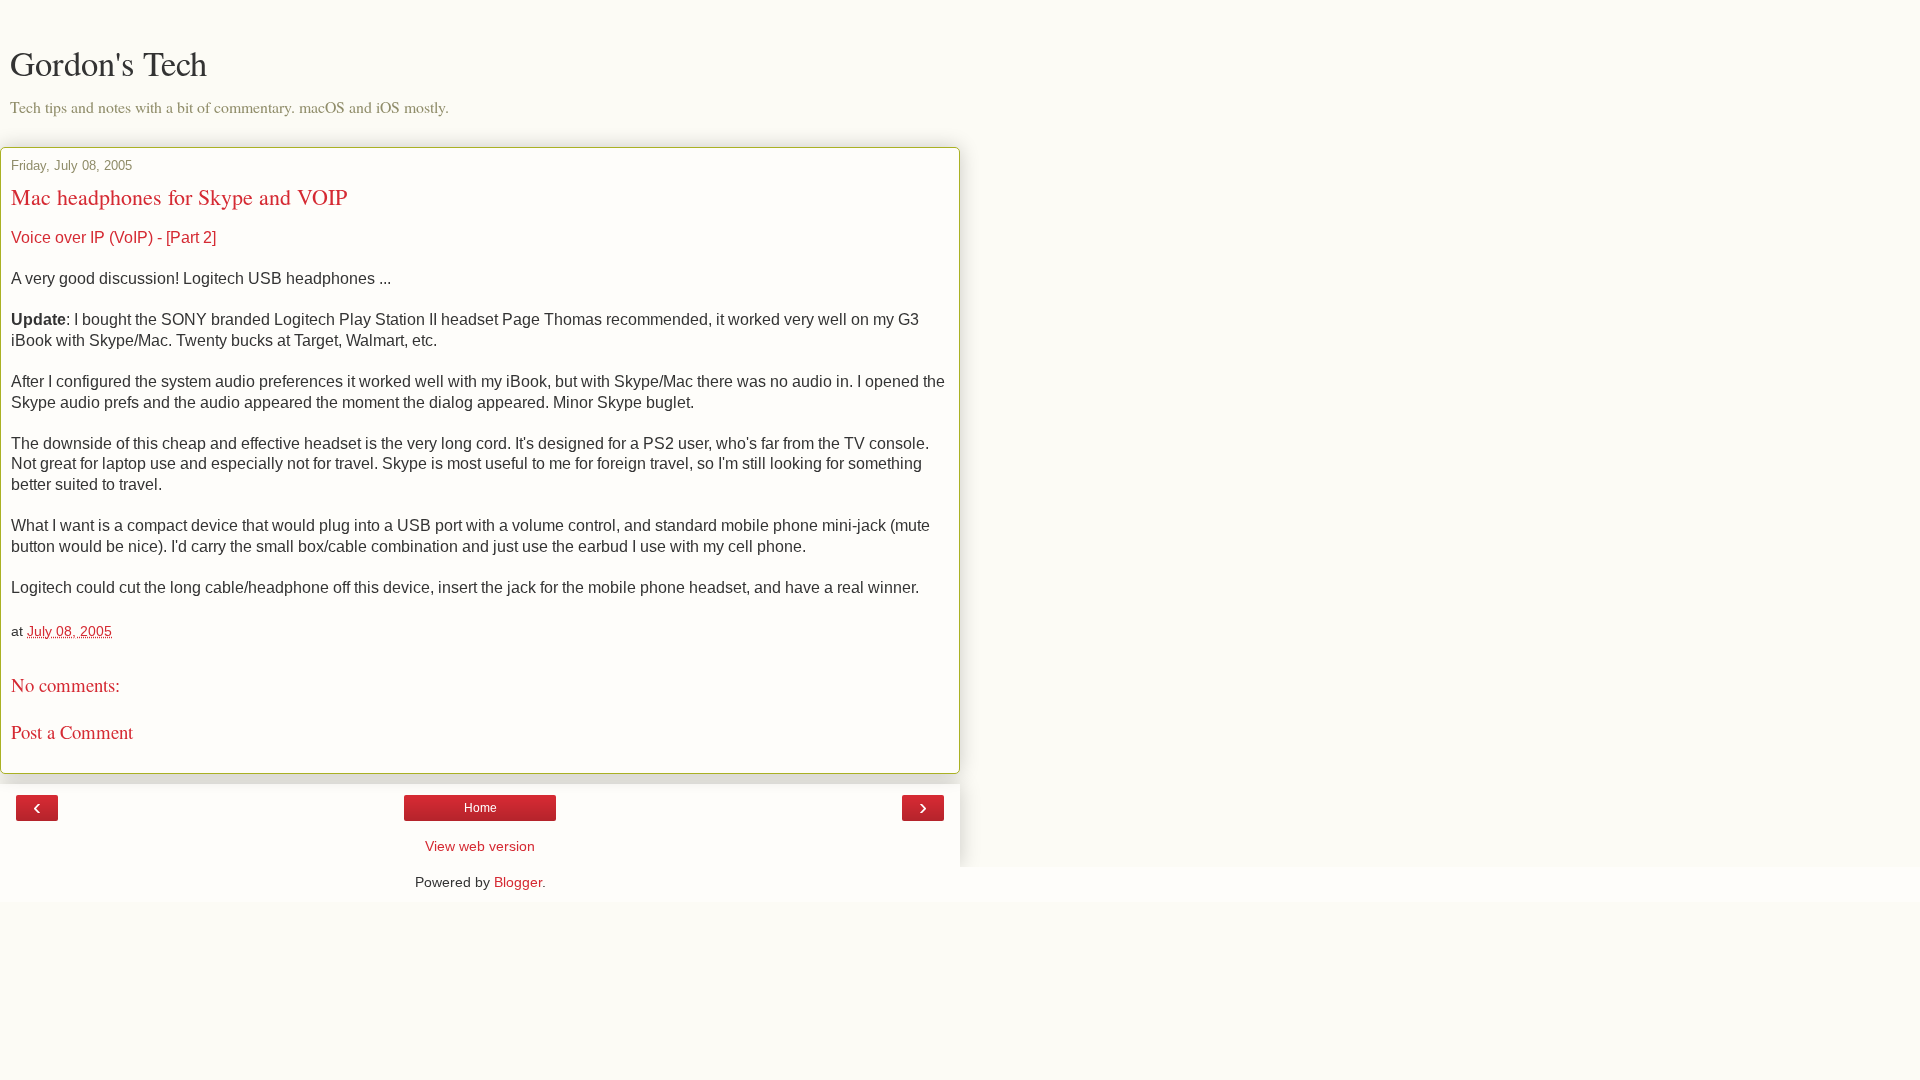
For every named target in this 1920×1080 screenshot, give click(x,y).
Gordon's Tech (108, 63)
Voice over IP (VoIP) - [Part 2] (113, 237)
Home (480, 808)
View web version (480, 846)
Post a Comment (72, 731)
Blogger (518, 882)
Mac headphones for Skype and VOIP (179, 196)
